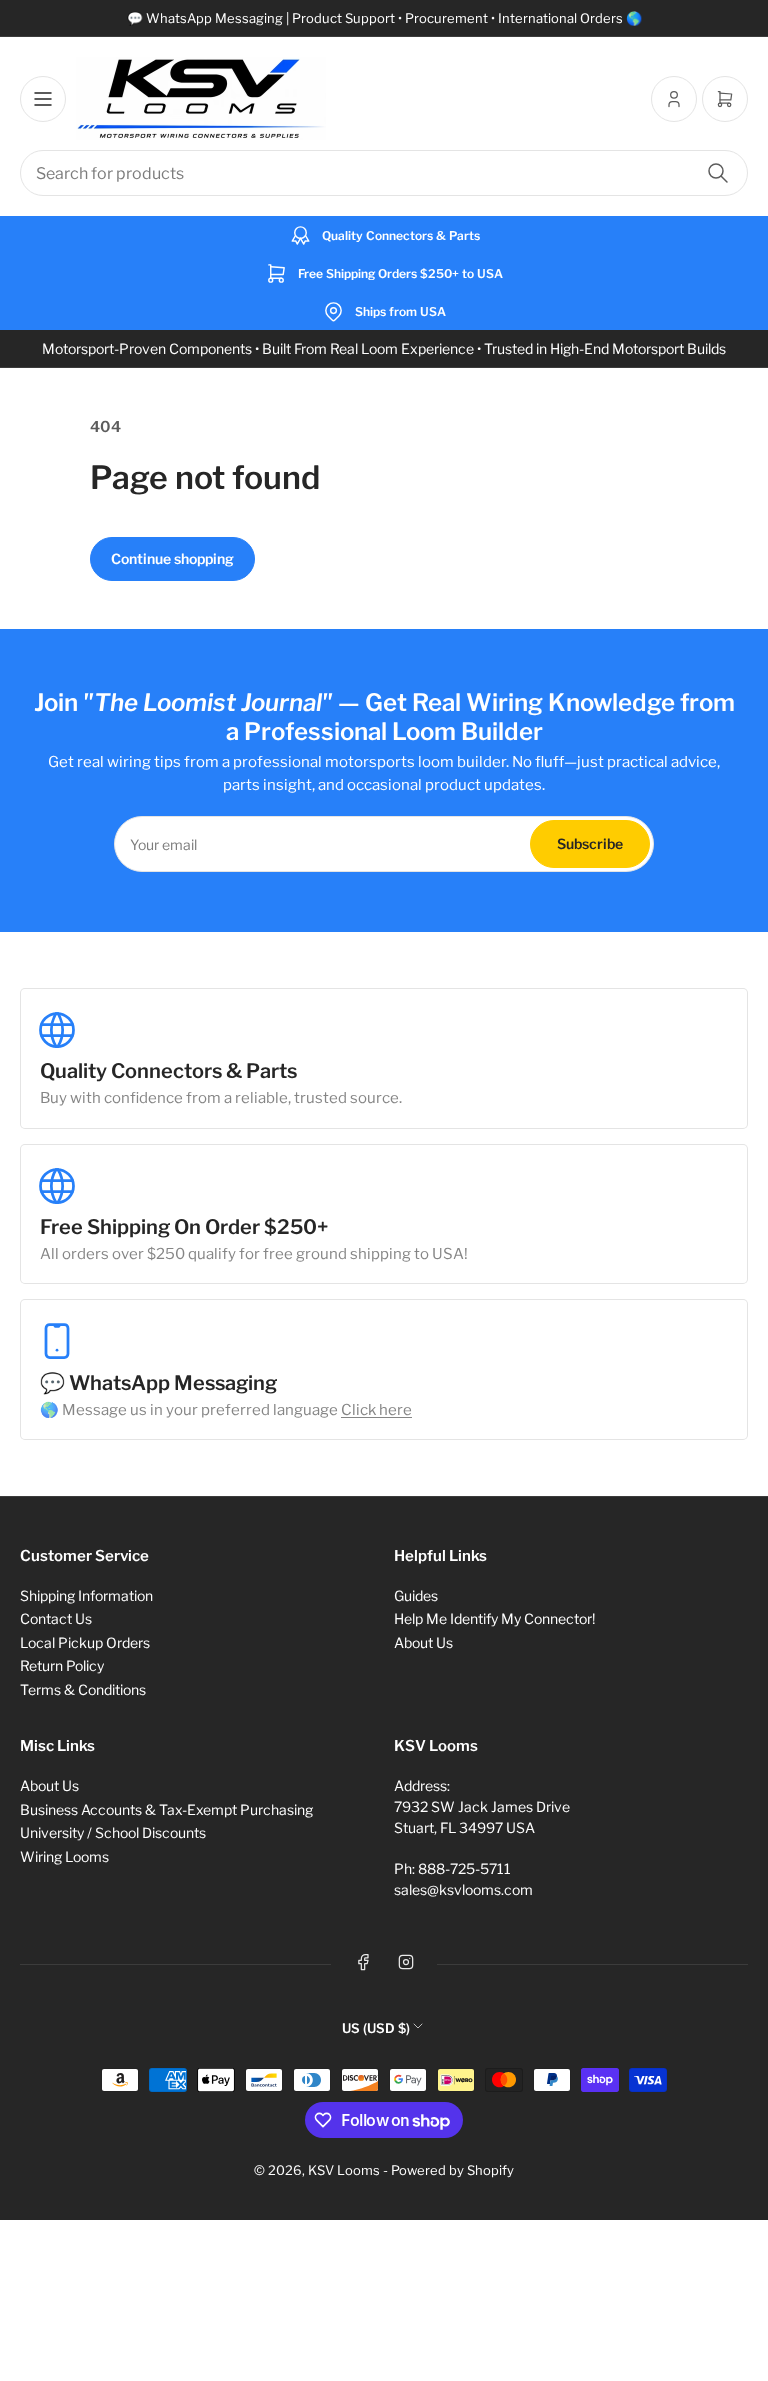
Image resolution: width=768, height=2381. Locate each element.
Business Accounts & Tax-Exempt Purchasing (166, 1809)
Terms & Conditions (83, 1689)
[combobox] (384, 173)
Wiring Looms (64, 1856)
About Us (423, 1642)
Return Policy (62, 1665)
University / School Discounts (113, 1832)
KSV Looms (344, 2170)
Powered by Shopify (452, 2170)
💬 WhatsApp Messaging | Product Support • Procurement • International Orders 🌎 (384, 18)
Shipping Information (86, 1595)
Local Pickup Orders (85, 1642)
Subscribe (590, 843)
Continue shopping (172, 558)
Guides (416, 1595)
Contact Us (56, 1618)
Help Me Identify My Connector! (494, 1618)
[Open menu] (43, 99)
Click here (376, 1410)
